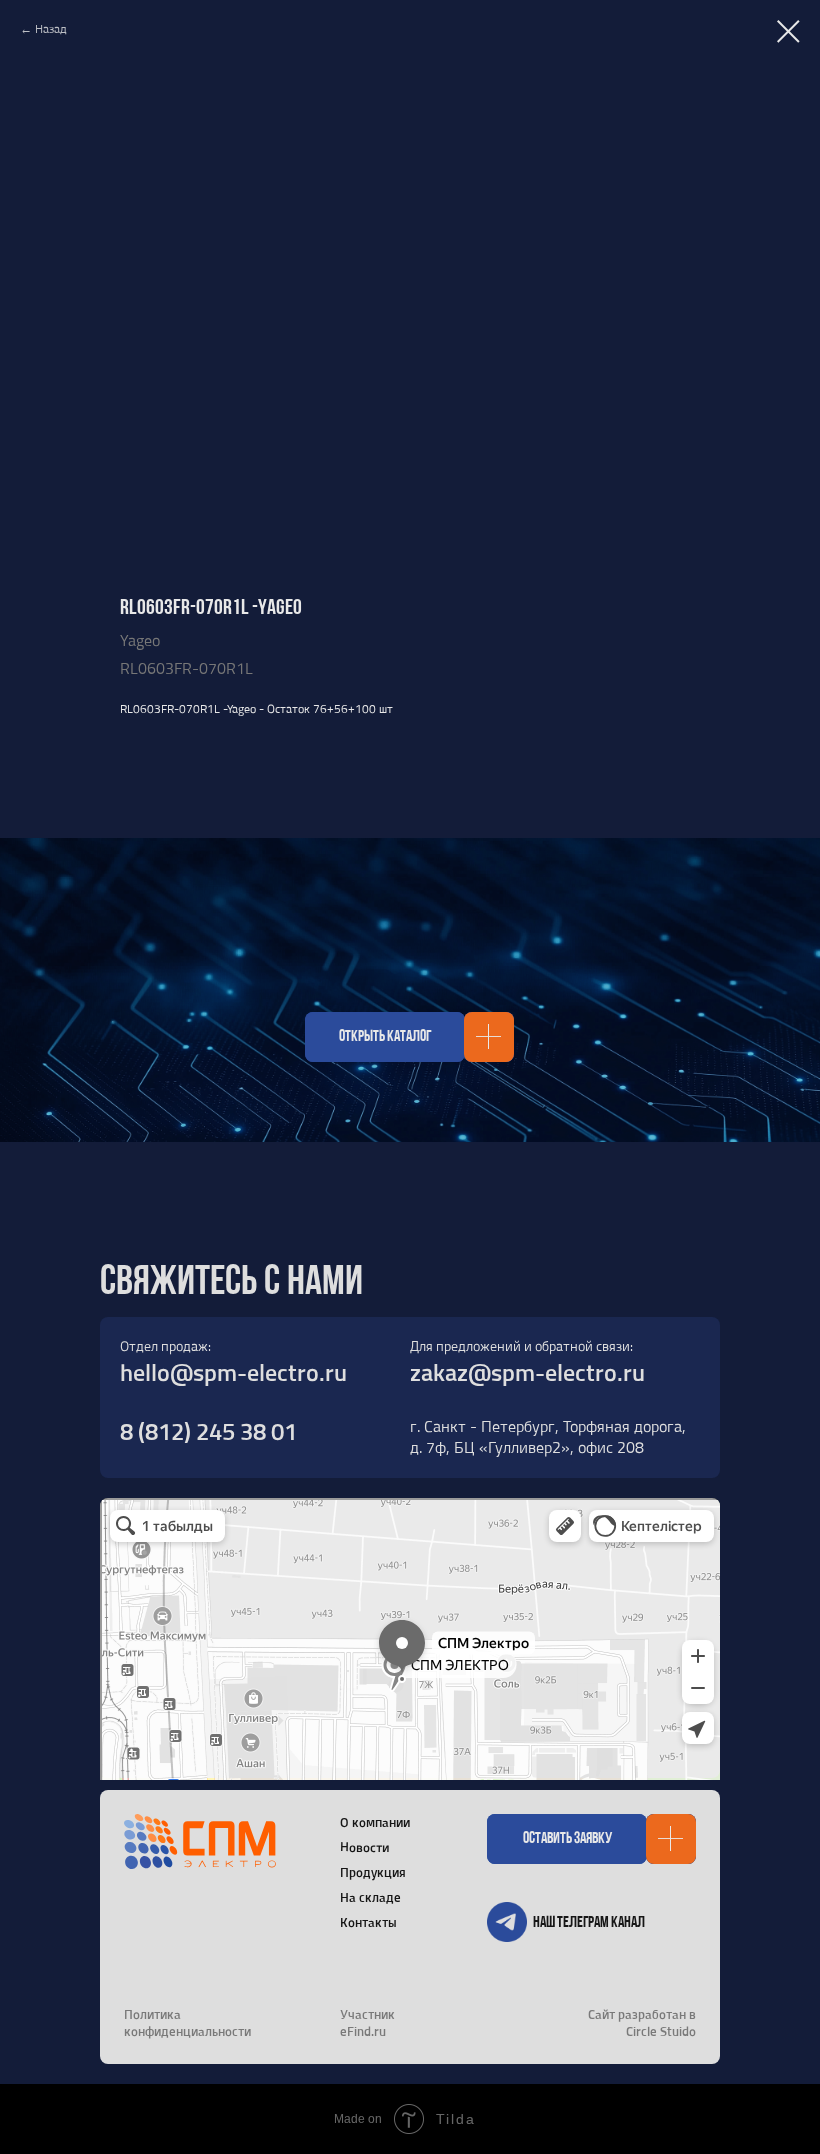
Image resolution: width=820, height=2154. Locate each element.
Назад (51, 29)
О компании (375, 1822)
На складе (370, 1897)
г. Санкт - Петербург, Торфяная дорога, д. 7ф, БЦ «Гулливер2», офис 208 (548, 1436)
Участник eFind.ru (367, 2022)
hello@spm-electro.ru (233, 1372)
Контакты (368, 1922)
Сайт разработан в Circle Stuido (642, 2022)
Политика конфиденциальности (187, 2022)
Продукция (373, 1872)
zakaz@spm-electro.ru (527, 1372)
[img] (507, 1922)
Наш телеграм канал (589, 1923)
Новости (364, 1846)
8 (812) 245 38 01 (208, 1431)
